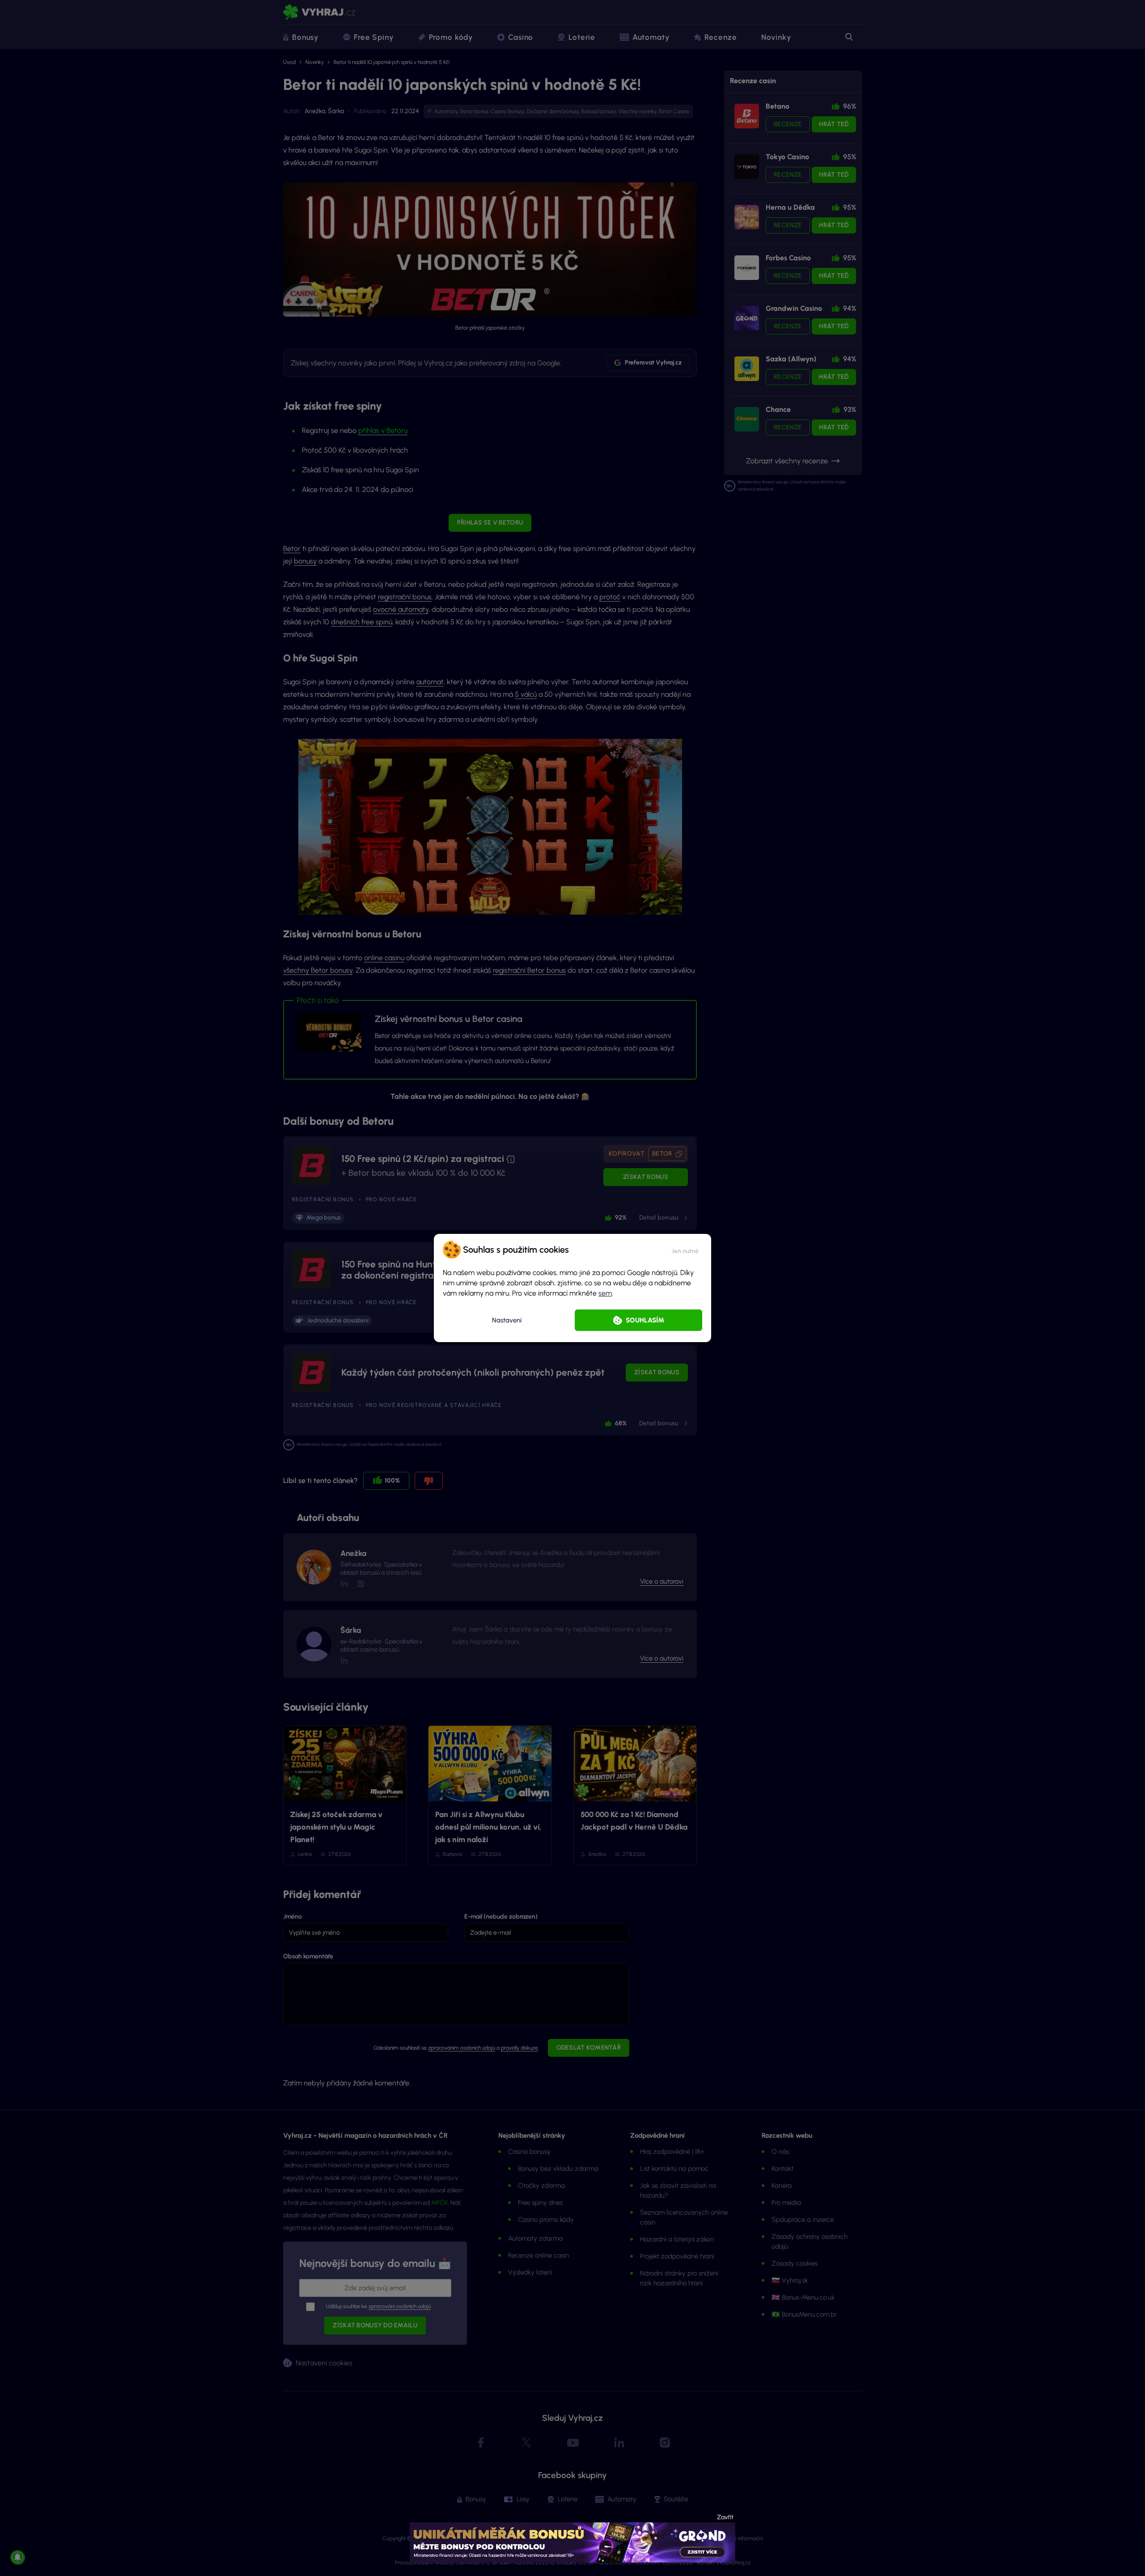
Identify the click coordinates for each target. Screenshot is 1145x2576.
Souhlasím (645, 1320)
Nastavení (507, 1320)
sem (605, 1293)
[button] (685, 1250)
